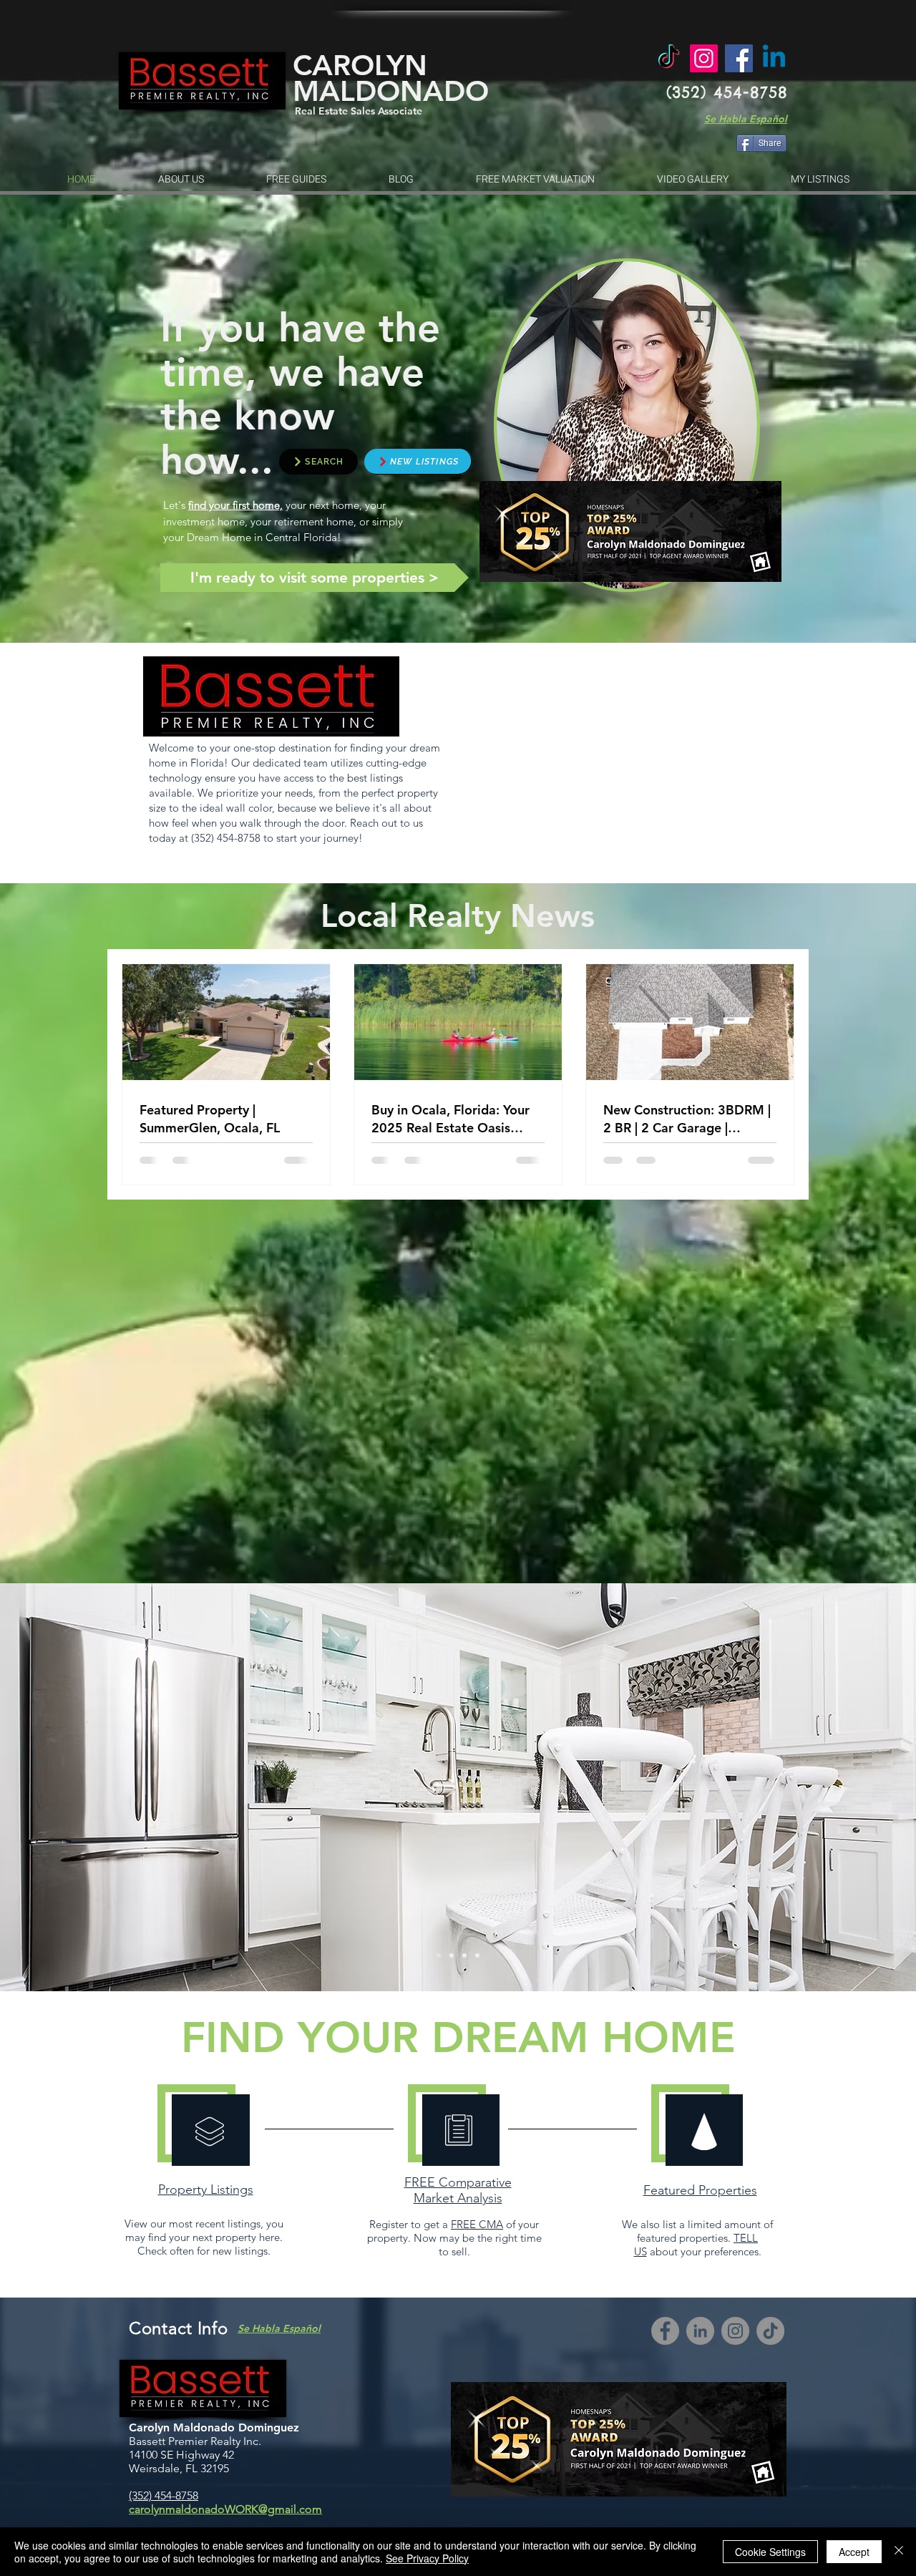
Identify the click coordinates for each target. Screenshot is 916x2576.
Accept (854, 2552)
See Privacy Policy (427, 2558)
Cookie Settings (770, 2552)
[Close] (899, 2552)
